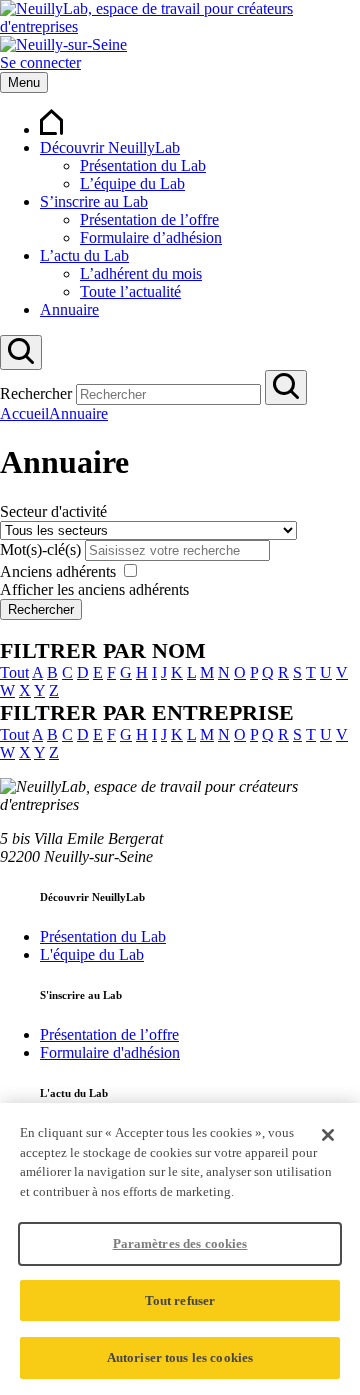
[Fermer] (328, 1135)
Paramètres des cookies (180, 1243)
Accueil (24, 413)
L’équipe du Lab (132, 183)
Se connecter (40, 62)
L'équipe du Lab (92, 954)
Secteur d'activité (53, 511)
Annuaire (69, 309)
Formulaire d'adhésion (110, 1052)
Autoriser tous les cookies (180, 1357)
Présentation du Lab (143, 165)
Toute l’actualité (130, 291)
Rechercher (36, 393)
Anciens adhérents (58, 571)
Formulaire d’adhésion (151, 237)
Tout (14, 672)
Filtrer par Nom (103, 650)
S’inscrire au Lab (94, 201)
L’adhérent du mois (141, 273)
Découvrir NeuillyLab (110, 147)
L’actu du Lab (84, 255)
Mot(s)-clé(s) (40, 549)
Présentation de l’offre (149, 219)
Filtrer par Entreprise (147, 712)
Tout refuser (180, 1300)
